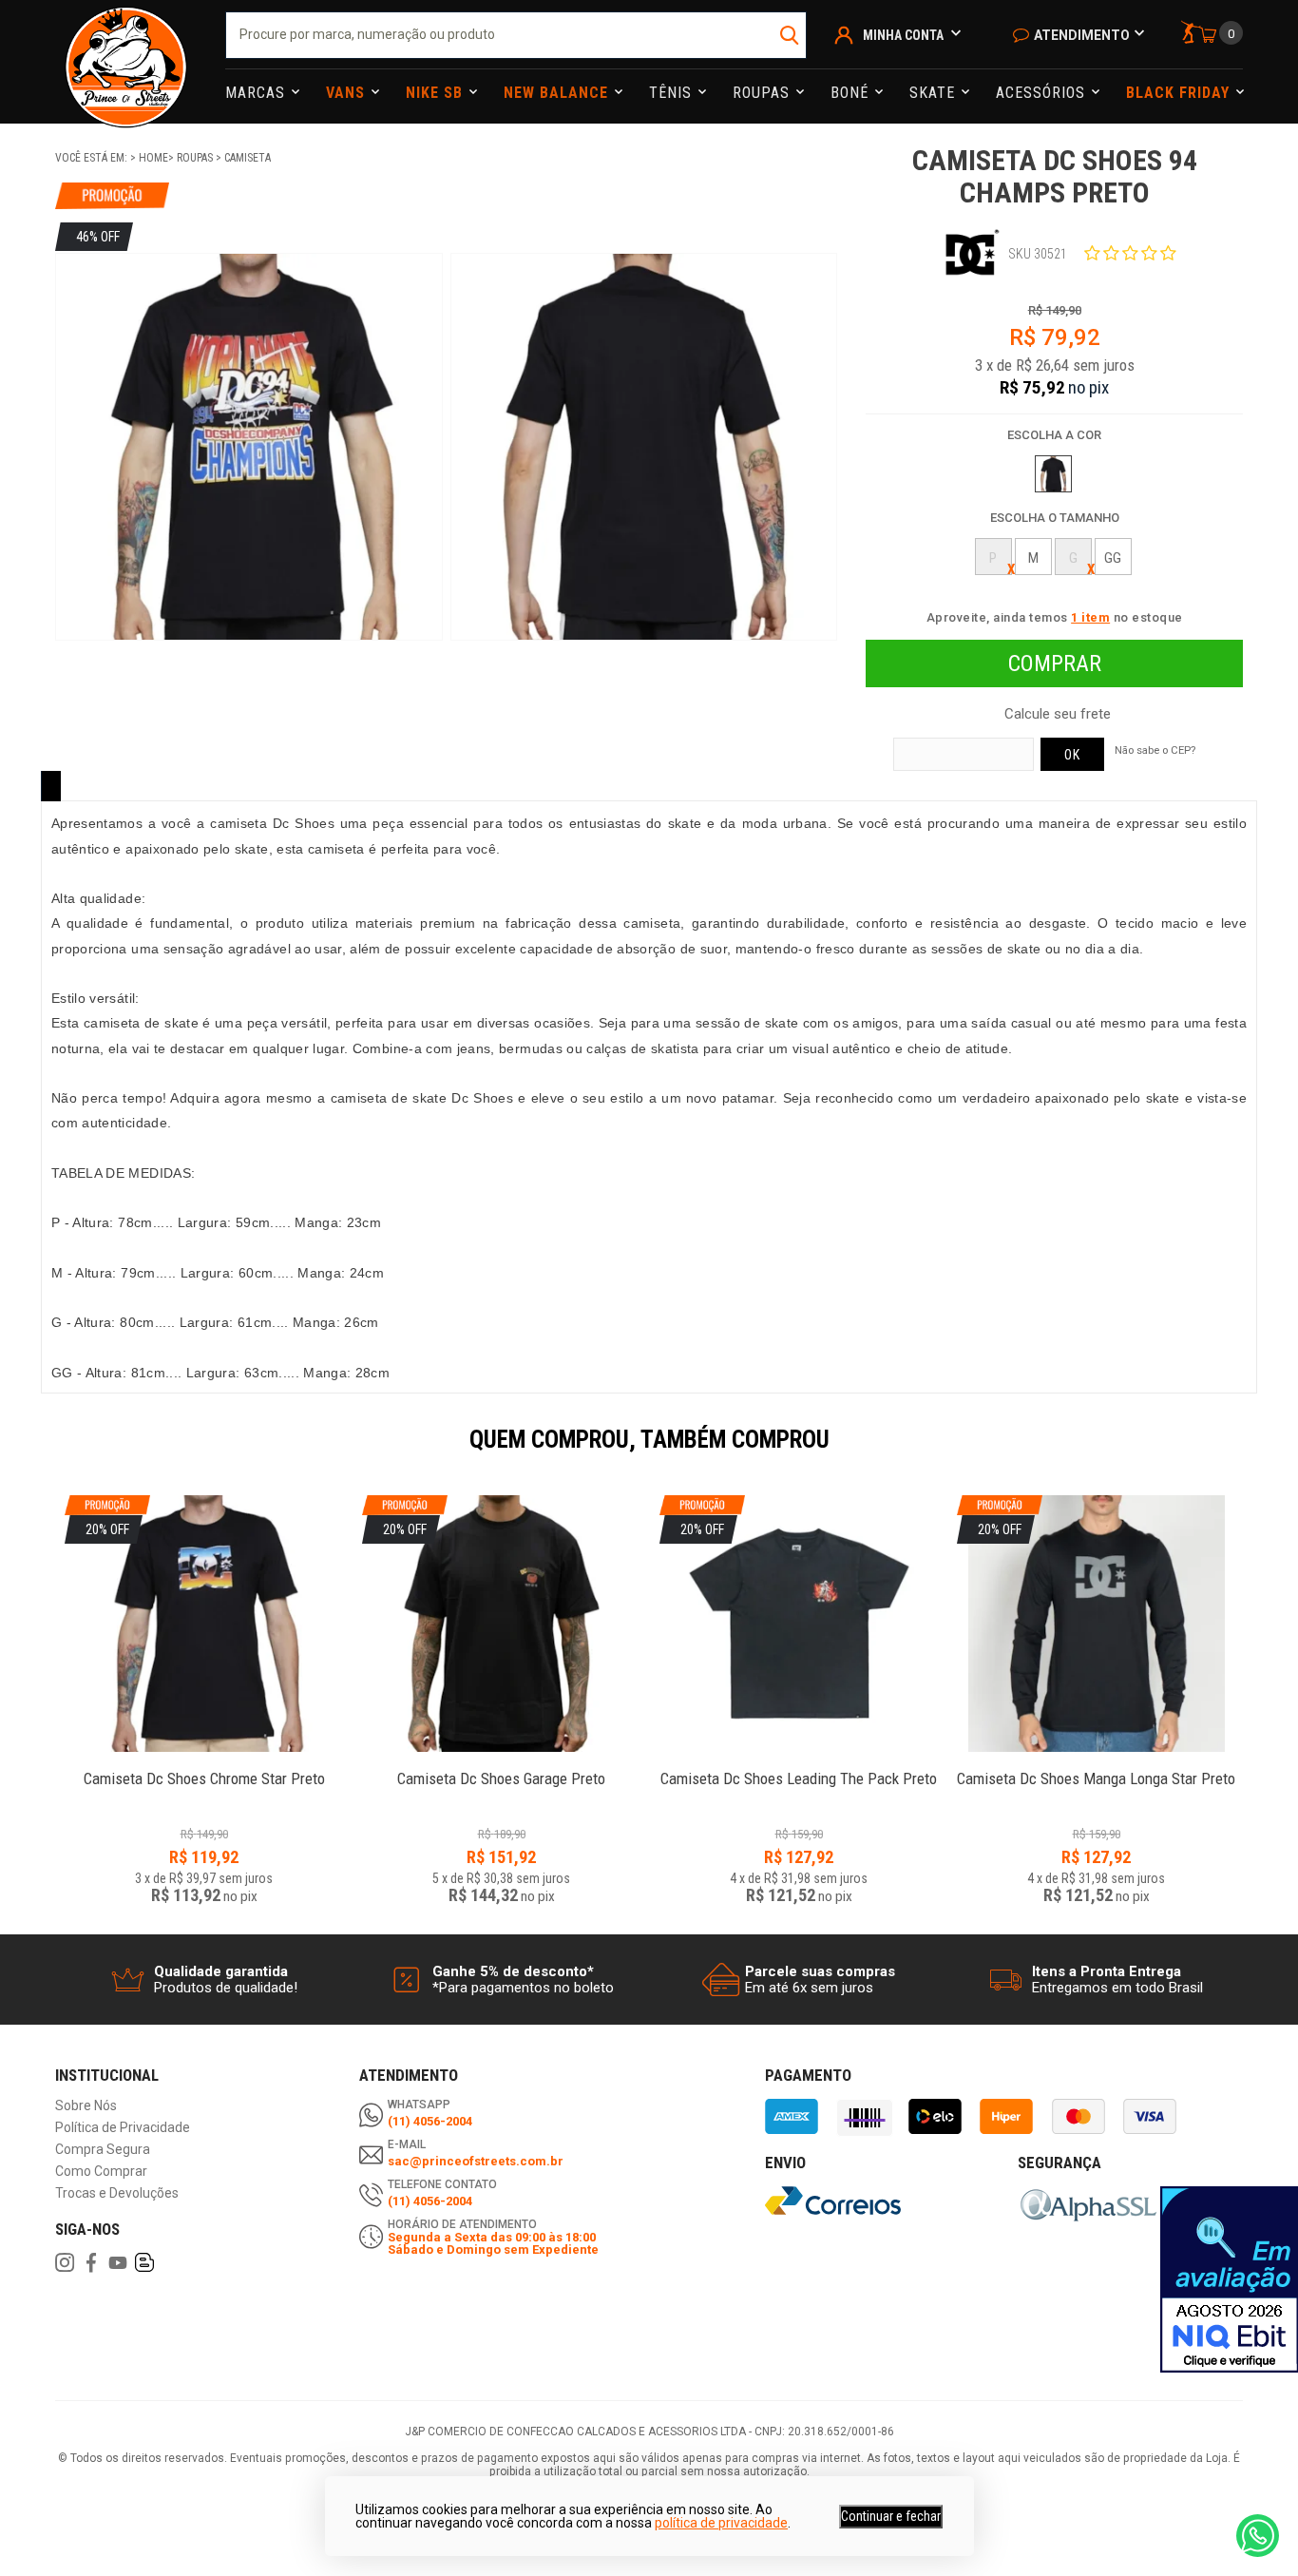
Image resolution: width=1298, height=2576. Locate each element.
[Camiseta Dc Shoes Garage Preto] (501, 1769)
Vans (348, 93)
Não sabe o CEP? (1155, 750)
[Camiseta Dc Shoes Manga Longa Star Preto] (1096, 1769)
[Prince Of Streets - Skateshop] (126, 62)
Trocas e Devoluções (117, 2193)
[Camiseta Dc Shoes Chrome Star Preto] (204, 1769)
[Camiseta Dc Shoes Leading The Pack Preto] (799, 1769)
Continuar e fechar (891, 2516)
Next (1252, 1452)
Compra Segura (103, 2150)
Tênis (673, 93)
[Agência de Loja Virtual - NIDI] (243, 2520)
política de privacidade (721, 2523)
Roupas (764, 93)
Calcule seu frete (1058, 714)
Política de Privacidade (123, 2128)
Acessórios (1043, 93)
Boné (852, 93)
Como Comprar (101, 2172)
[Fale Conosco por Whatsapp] (1258, 2536)
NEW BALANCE (558, 93)
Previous (46, 1452)
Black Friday (1180, 93)
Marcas (258, 93)
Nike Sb (437, 93)
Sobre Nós (86, 2106)
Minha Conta (903, 35)
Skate (935, 93)
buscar (790, 35)
